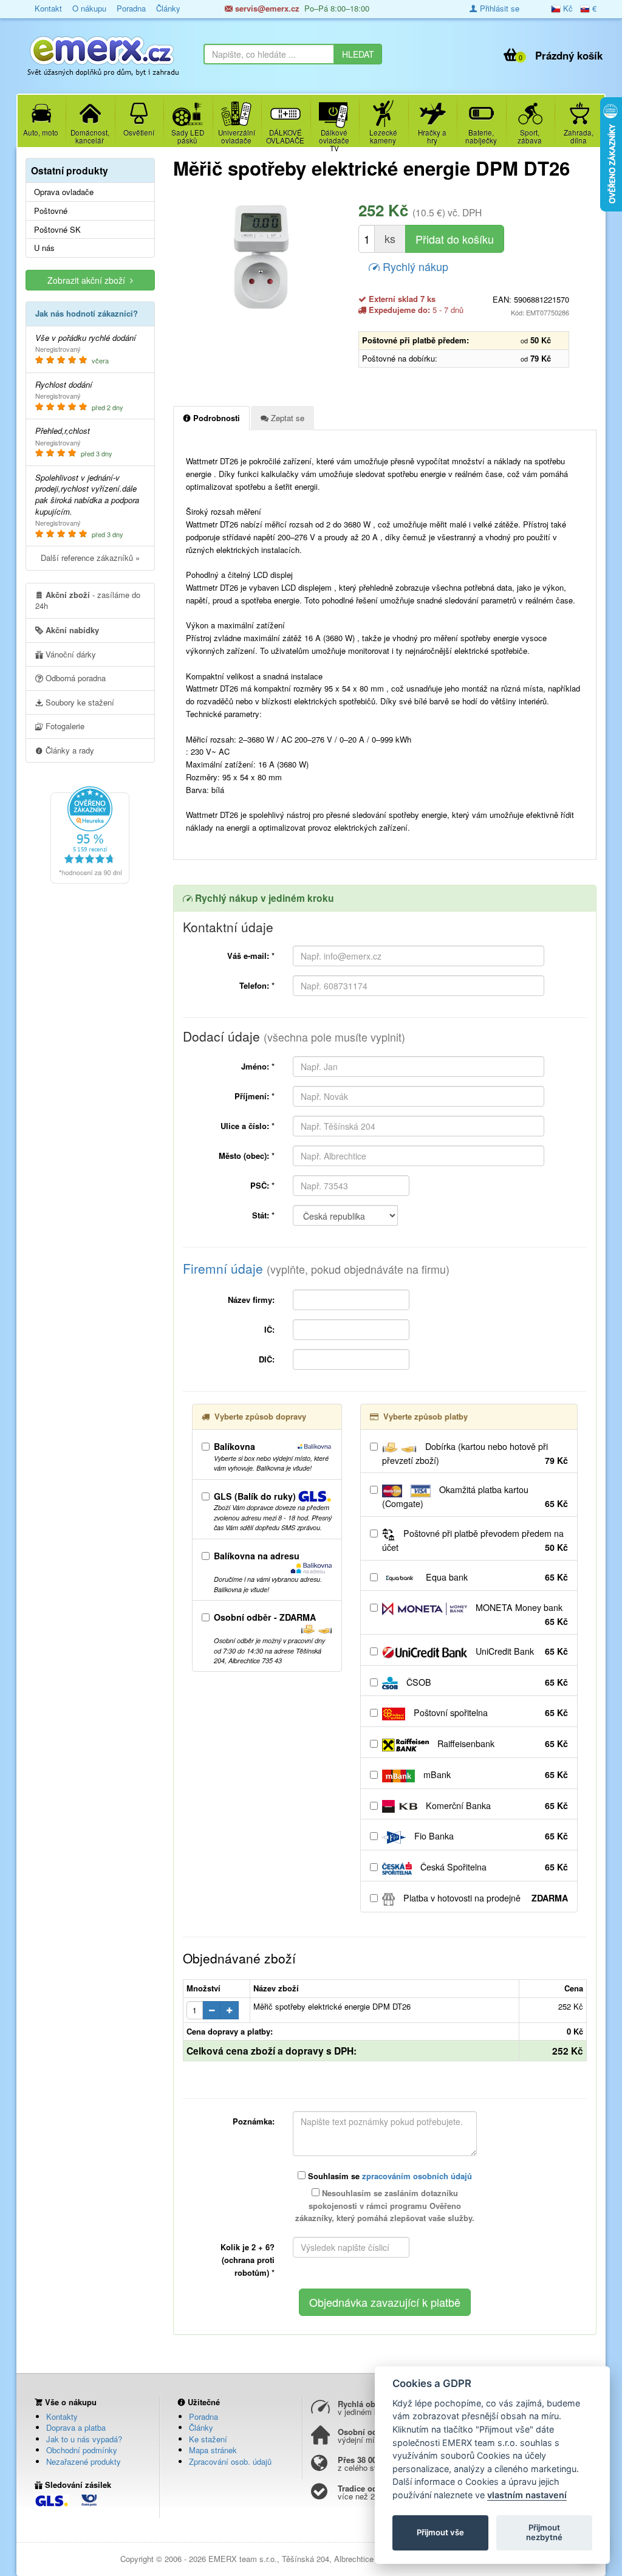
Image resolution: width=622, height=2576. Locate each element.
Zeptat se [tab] (286, 418)
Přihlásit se (498, 8)
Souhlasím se (389, 2176)
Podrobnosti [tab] (215, 418)
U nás (44, 248)
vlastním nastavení (527, 2495)
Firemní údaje (316, 1268)
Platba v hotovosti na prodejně (484, 1898)
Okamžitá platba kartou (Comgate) (475, 1496)
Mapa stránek (213, 2450)
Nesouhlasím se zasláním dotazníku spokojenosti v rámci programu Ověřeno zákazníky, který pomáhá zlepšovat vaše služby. (385, 2206)
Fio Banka (490, 1836)
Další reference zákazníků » (90, 558)
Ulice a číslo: (248, 1126)
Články (201, 2427)
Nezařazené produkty (84, 2461)
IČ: (269, 1329)
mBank (494, 1774)
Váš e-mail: (251, 956)
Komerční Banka (496, 1805)
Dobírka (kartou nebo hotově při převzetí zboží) (475, 1453)
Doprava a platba (76, 2427)
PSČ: (262, 1185)
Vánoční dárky (70, 654)
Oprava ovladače (64, 192)
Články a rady (69, 750)
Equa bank (496, 1577)
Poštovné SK (57, 230)
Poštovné (51, 211)
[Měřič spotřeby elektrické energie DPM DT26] (261, 257)
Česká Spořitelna (493, 1867)
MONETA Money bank (521, 1614)
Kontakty (62, 2416)
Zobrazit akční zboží (89, 280)
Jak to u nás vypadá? (84, 2439)
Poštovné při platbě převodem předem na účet (475, 1540)
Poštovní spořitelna (490, 1712)
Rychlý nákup (414, 266)
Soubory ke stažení (79, 702)
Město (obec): (247, 1156)
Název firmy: (251, 1300)
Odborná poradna (74, 678)
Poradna (203, 2416)
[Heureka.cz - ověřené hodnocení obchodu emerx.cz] (90, 833)
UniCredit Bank (521, 1651)
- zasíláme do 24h (88, 600)
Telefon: (257, 985)
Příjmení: (255, 1096)
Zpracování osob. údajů (230, 2461)
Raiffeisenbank (501, 1743)
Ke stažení (208, 2439)
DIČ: (267, 1359)
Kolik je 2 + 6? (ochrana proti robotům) (248, 2260)
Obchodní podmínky (82, 2450)
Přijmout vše (440, 2532)
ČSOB (486, 1682)
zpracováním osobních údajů (417, 2176)
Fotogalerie (64, 726)
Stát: (263, 1215)
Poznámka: (254, 2121)
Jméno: (258, 1066)
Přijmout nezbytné (544, 2532)
